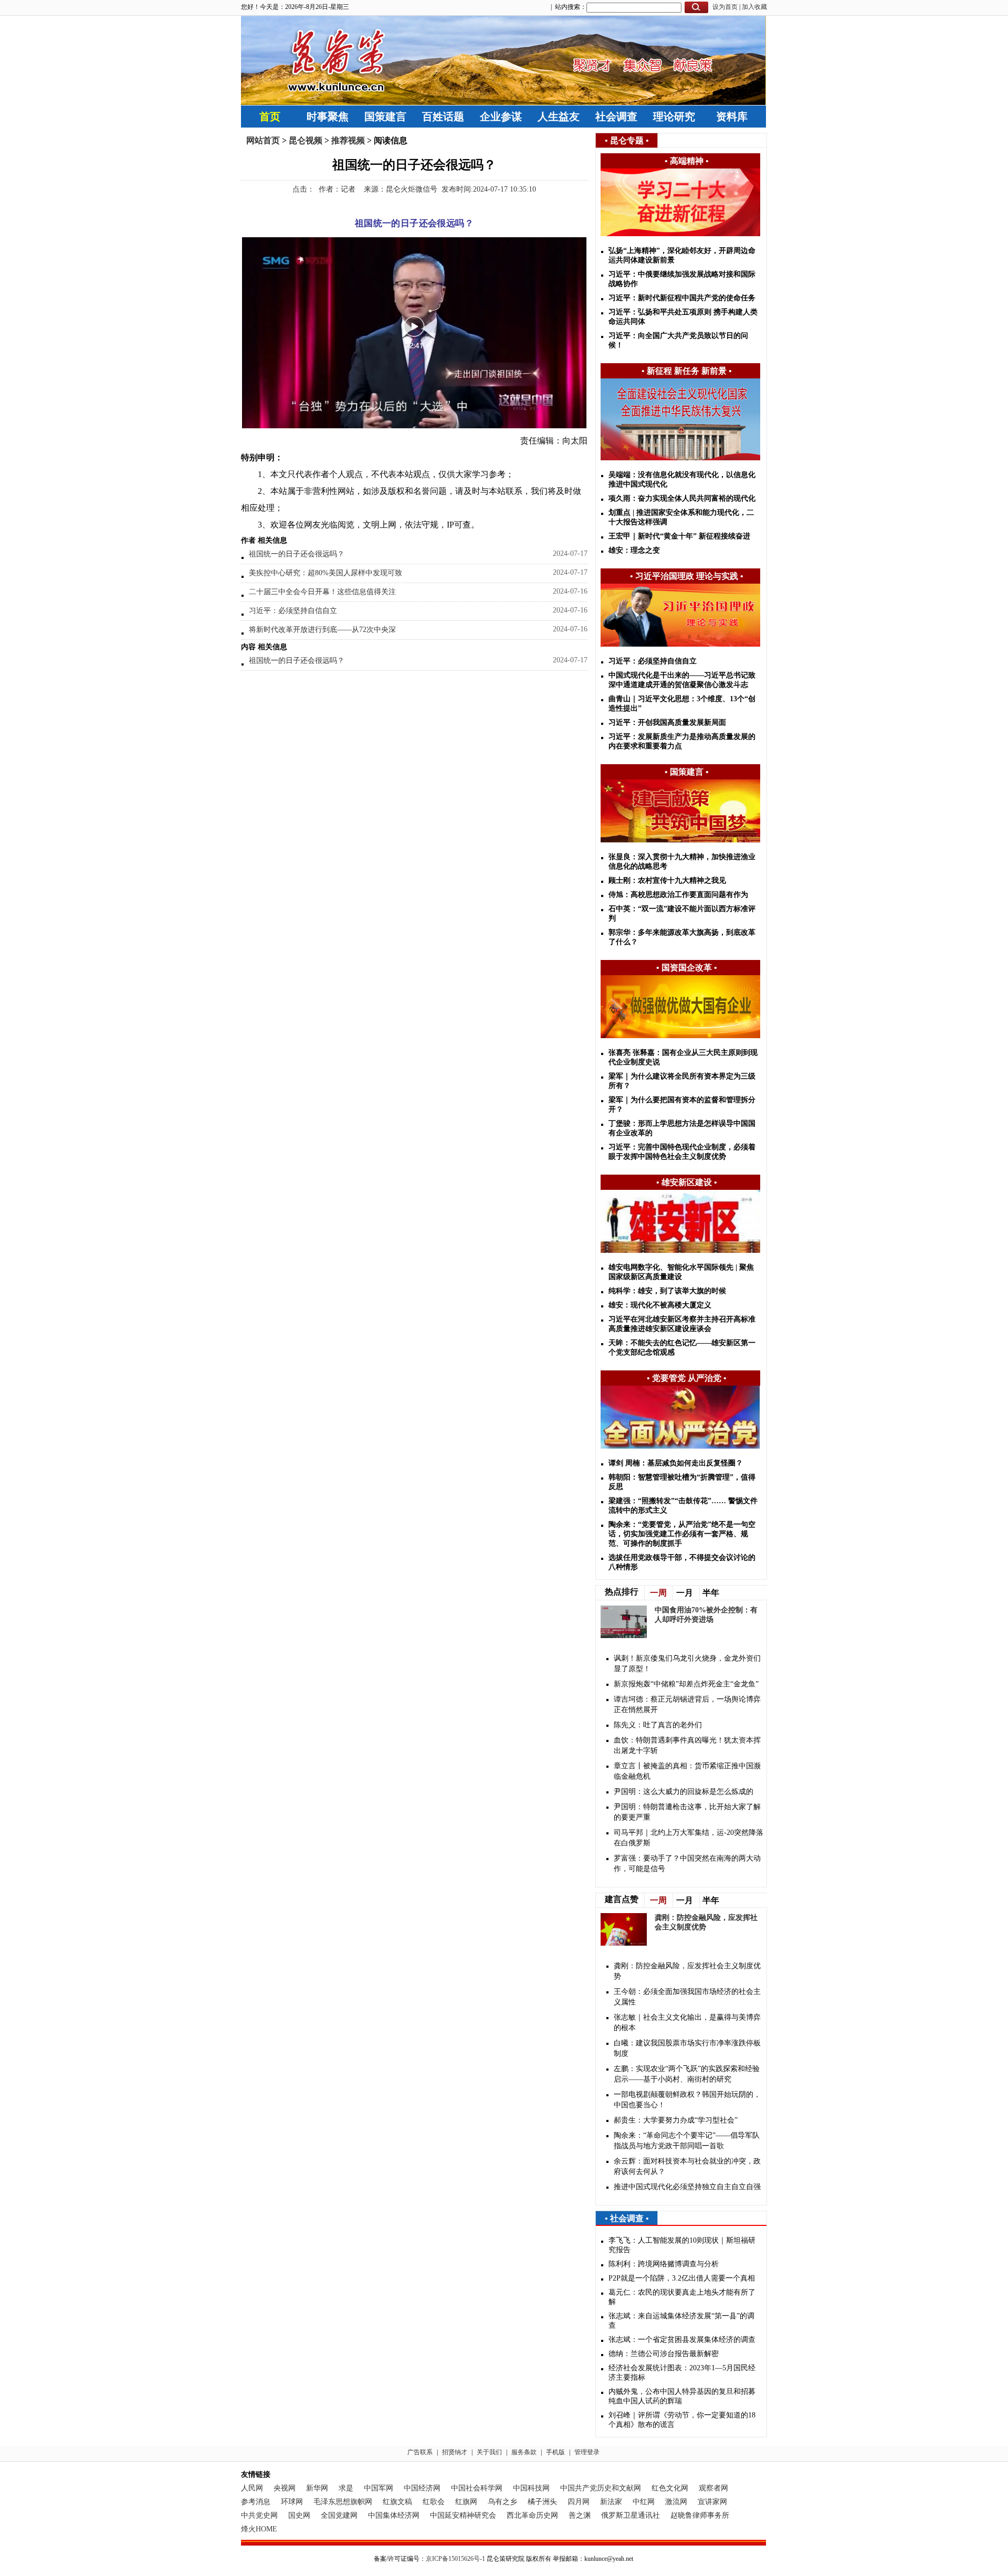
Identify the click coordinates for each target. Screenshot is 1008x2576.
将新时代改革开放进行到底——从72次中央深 (322, 630)
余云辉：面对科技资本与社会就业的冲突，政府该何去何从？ (687, 2166)
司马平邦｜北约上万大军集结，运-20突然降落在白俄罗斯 (689, 1838)
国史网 (299, 2515)
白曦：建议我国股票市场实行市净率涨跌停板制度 (687, 2048)
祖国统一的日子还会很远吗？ (297, 554)
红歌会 (434, 2502)
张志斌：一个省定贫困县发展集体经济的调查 (682, 2340)
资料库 (732, 117)
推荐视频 (348, 140)
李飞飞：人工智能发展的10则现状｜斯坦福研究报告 (682, 2245)
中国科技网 (531, 2488)
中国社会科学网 (477, 2488)
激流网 (676, 2502)
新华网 (317, 2488)
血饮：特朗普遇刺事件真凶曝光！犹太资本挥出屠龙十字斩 (687, 1745)
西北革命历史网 (532, 2515)
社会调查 (616, 117)
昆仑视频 (306, 140)
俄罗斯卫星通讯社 (631, 2515)
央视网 (285, 2488)
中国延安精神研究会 (463, 2515)
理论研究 (674, 117)
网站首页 (263, 140)
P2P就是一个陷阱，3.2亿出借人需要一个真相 (682, 2278)
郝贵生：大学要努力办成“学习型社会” (676, 2120)
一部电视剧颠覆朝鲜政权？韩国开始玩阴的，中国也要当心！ (687, 2100)
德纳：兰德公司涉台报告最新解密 (664, 2354)
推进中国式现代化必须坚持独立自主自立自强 (687, 2187)
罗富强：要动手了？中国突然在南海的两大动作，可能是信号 (687, 1864)
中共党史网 (259, 2515)
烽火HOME (259, 2529)
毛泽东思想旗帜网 (343, 2502)
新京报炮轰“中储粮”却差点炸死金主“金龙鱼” (686, 1684)
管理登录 (587, 2452)
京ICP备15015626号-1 (455, 2559)
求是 (346, 2488)
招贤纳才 (455, 2452)
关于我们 (489, 2452)
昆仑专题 (627, 140)
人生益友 (559, 117)
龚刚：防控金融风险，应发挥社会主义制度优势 (687, 1971)
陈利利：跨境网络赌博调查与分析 (664, 2264)
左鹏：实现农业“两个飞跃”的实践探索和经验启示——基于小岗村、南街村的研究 (687, 2074)
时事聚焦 (328, 117)
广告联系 (420, 2452)
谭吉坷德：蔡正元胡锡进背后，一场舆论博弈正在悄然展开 (687, 1704)
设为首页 (725, 7)
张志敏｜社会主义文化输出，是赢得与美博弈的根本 (687, 2023)
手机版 (555, 2452)
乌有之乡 (502, 2502)
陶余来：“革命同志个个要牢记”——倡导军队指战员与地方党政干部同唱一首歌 (687, 2141)
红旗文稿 (397, 2502)
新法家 (611, 2502)
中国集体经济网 (394, 2515)
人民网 (252, 2488)
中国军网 (379, 2488)
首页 (270, 117)
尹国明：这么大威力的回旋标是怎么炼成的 (684, 1792)
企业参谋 (501, 117)
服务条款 (524, 2452)
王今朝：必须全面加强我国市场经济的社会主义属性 (687, 1997)
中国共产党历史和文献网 (601, 2488)
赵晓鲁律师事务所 (700, 2515)
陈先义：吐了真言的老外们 (658, 1725)
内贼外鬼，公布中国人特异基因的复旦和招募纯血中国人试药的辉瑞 (682, 2396)
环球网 (292, 2502)
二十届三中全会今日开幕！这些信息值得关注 (322, 592)
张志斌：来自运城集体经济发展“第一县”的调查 (681, 2321)
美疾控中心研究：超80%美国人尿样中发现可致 (325, 573)
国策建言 (385, 117)
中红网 (644, 2502)
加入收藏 (754, 7)
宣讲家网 (712, 2502)
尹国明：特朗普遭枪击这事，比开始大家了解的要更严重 (687, 1812)
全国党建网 (339, 2515)
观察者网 (713, 2488)
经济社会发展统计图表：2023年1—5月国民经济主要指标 (682, 2373)
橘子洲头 (542, 2502)
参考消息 (256, 2502)
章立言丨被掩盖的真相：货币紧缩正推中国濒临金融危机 (687, 1771)
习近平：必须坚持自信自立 (293, 611)
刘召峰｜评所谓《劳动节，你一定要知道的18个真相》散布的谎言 (682, 2420)
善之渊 (580, 2515)
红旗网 (466, 2502)
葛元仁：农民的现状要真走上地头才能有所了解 (682, 2297)
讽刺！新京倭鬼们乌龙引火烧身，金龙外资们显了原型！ (687, 1664)
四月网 (579, 2502)
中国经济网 (422, 2488)
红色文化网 (670, 2488)
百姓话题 (443, 117)
